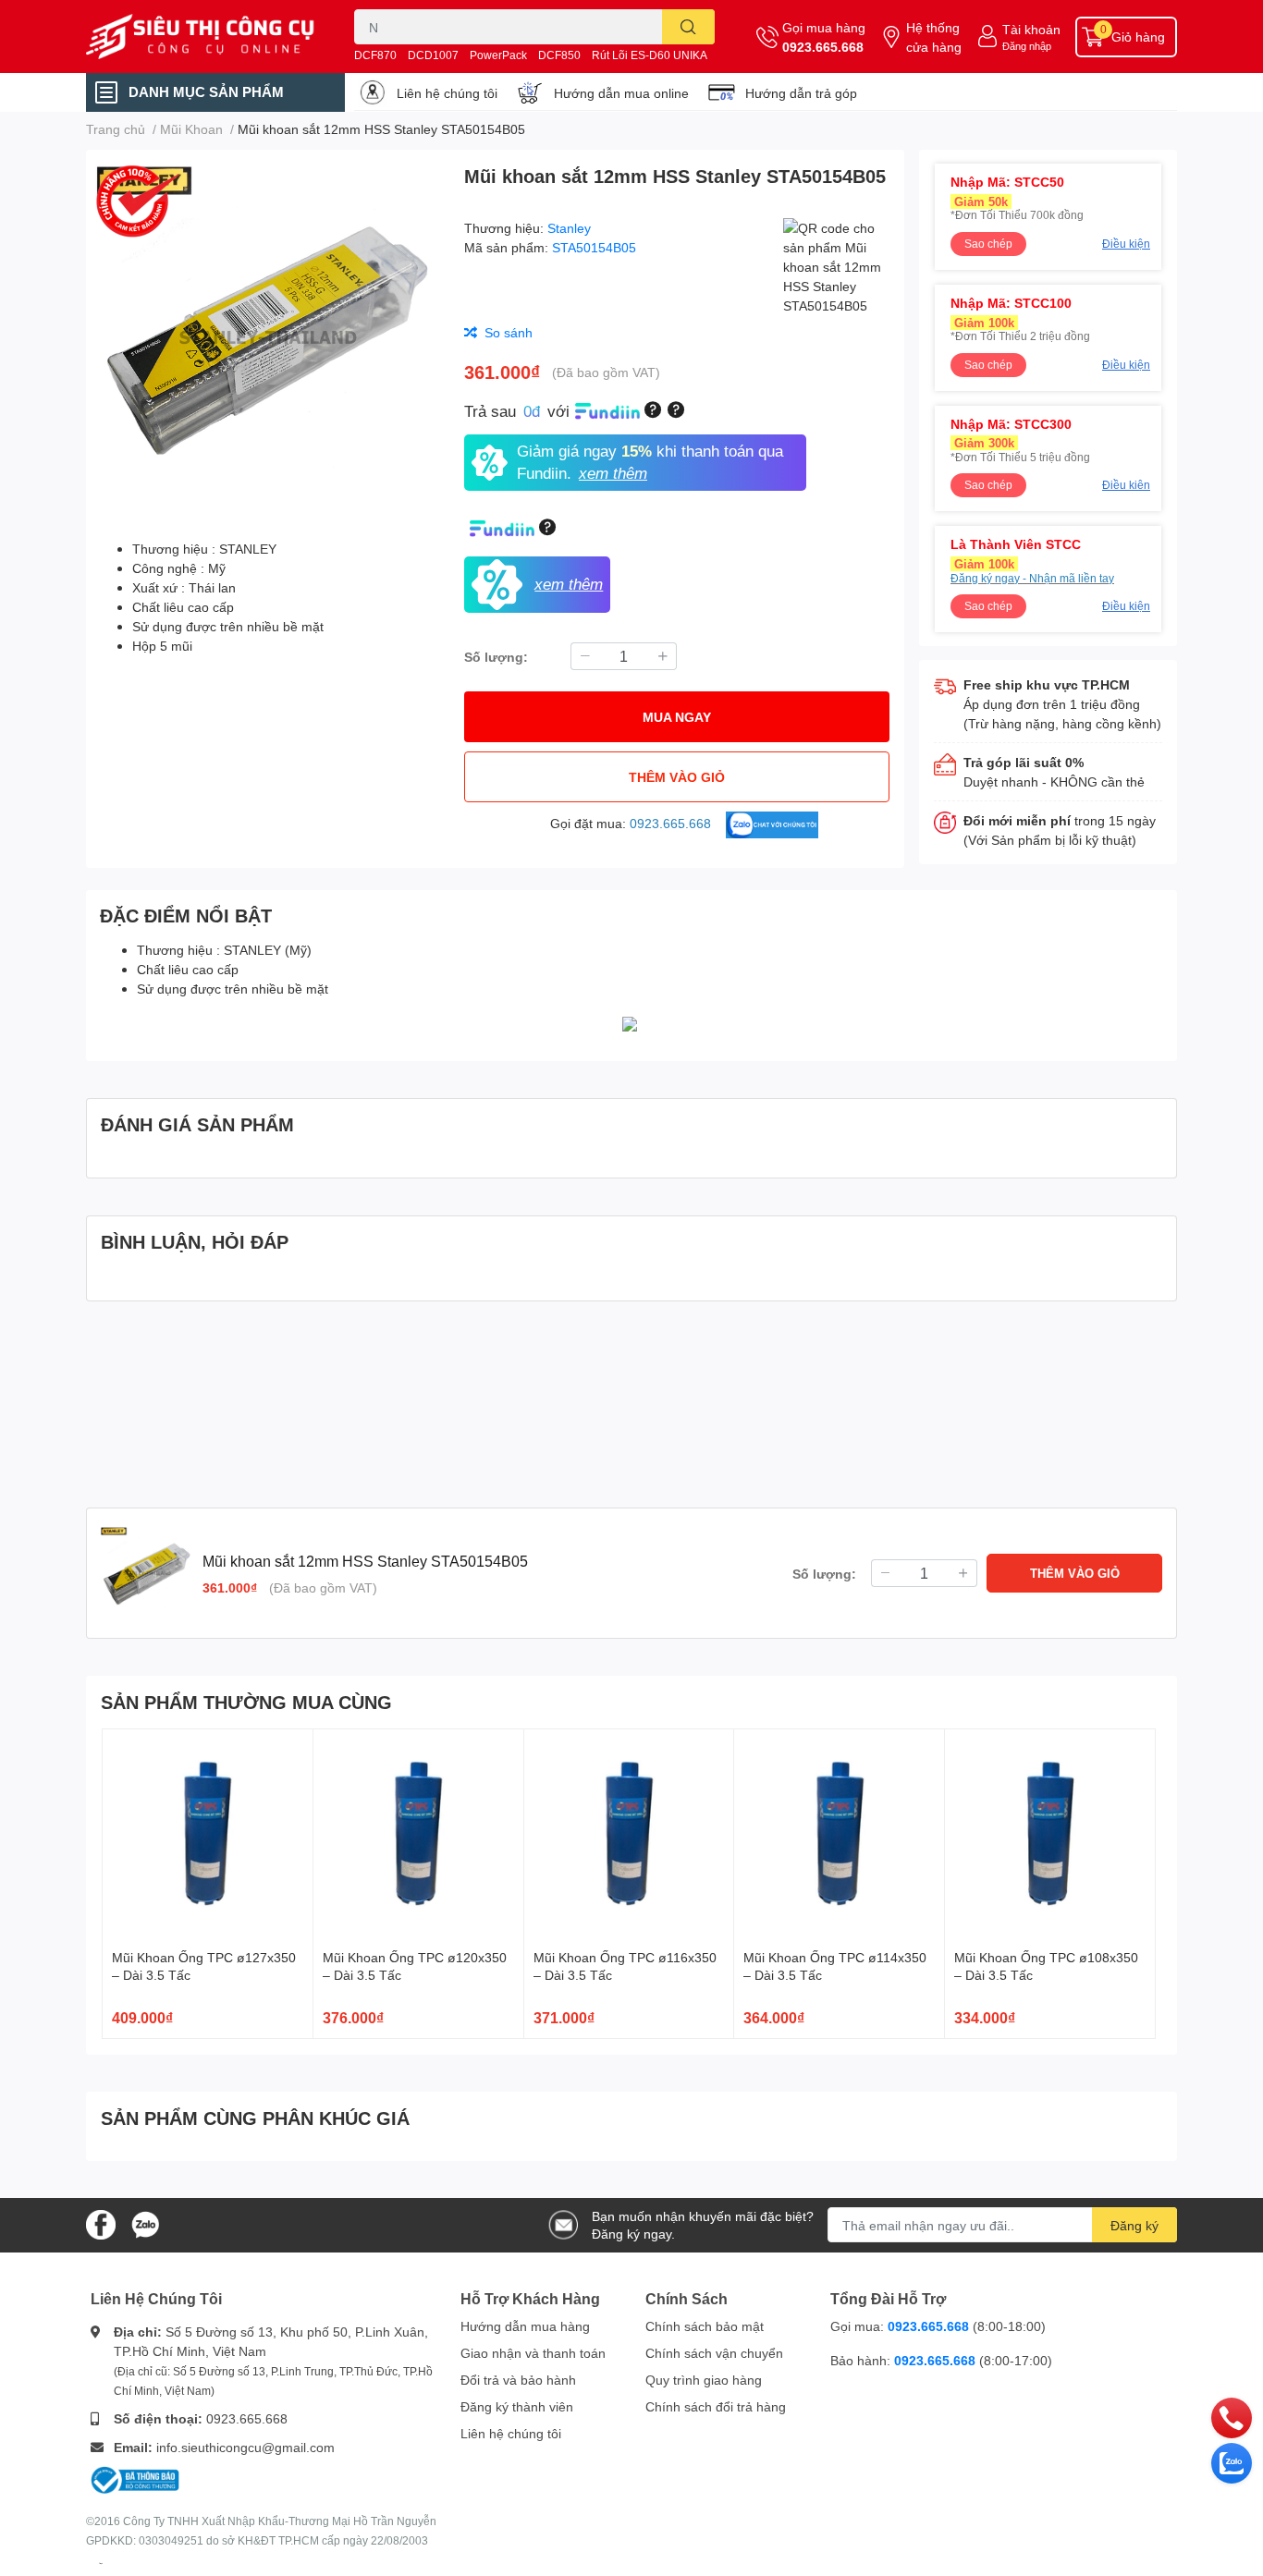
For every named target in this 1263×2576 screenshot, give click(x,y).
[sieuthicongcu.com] (201, 37)
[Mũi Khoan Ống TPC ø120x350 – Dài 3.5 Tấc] (418, 1834)
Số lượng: (496, 657)
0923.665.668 (823, 47)
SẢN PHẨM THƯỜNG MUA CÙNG (246, 1702)
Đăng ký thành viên (517, 2406)
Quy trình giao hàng (704, 2380)
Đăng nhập (1027, 46)
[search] (688, 27)
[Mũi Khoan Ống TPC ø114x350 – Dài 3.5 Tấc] (839, 1834)
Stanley (569, 228)
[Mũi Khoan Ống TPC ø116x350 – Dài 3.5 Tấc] (629, 1834)
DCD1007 (433, 55)
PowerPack (498, 55)
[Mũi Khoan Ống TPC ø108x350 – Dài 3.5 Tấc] (1050, 1834)
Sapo (101, 2563)
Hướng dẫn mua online (621, 93)
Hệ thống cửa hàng (934, 37)
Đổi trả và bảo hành (518, 2380)
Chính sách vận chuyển (714, 2353)
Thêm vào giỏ (677, 777)
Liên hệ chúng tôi (447, 93)
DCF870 (375, 55)
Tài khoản (1031, 29)
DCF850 (559, 55)
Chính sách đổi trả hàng (716, 2406)
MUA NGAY (677, 717)
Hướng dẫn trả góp (801, 93)
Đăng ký (1134, 2225)
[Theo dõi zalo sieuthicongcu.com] (145, 2223)
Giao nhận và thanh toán (533, 2353)
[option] (268, 337)
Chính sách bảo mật (705, 2326)
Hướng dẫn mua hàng (525, 2326)
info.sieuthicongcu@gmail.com (245, 2447)
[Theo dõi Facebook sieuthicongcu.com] (101, 2223)
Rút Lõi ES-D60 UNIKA (650, 55)
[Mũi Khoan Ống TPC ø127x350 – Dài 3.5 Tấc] (208, 1834)
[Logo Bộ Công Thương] (135, 2478)
